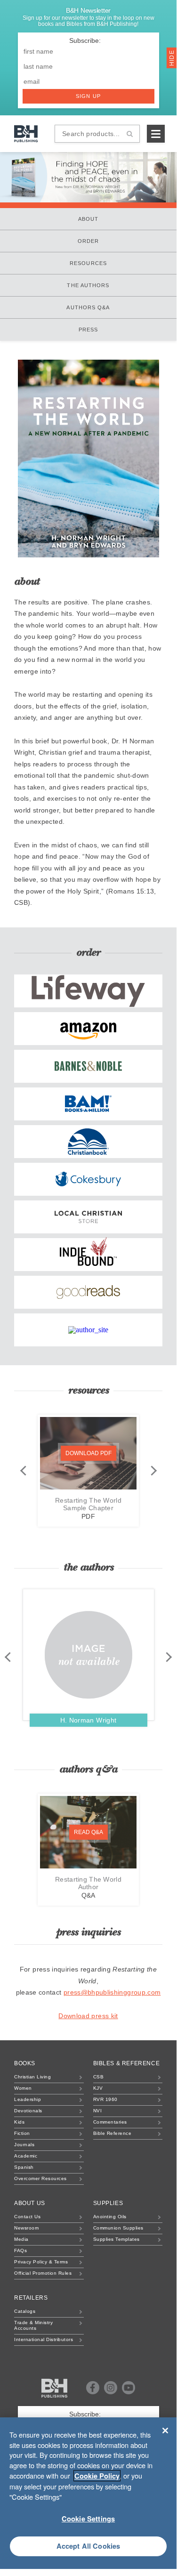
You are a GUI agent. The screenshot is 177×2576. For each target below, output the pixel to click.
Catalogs (25, 2311)
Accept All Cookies (88, 2546)
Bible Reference (113, 2133)
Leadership (28, 2099)
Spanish (24, 2167)
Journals (24, 2145)
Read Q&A (88, 1832)
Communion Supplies (118, 2228)
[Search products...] (130, 134)
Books (25, 2063)
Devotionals (28, 2111)
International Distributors (44, 2339)
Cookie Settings (88, 2519)
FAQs (20, 2250)
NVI (98, 2111)
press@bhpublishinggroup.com (112, 1992)
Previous (23, 1470)
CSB (99, 2077)
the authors (88, 285)
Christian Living (32, 2077)
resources (88, 263)
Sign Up (88, 96)
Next (153, 1470)
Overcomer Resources (40, 2178)
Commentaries (110, 2122)
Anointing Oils (110, 2217)
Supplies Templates (117, 2239)
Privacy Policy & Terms (41, 2262)
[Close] (165, 2431)
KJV (98, 2088)
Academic (26, 2156)
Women (23, 2088)
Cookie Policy (97, 2476)
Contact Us (27, 2217)
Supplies (108, 2203)
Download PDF (88, 1453)
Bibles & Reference (127, 2063)
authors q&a (88, 307)
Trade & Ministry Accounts (33, 2325)
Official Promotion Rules (43, 2273)
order (88, 241)
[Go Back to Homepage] (54, 2388)
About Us (30, 2203)
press (88, 330)
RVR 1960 (105, 2099)
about (88, 219)
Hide (172, 57)
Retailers (31, 2298)
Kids (19, 2122)
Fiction (22, 2133)
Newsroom (26, 2228)
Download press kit (88, 2016)
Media (21, 2239)
